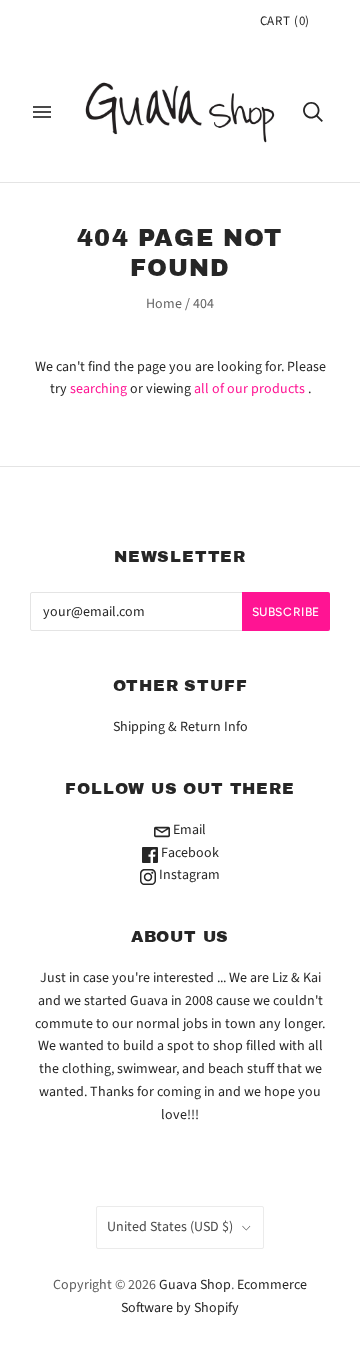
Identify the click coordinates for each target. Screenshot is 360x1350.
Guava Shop (195, 1285)
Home (164, 304)
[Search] (313, 112)
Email (188, 830)
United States (170, 1227)
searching (98, 389)
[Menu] (42, 112)
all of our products (249, 389)
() (285, 21)
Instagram (188, 875)
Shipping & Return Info (180, 727)
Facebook (188, 853)
